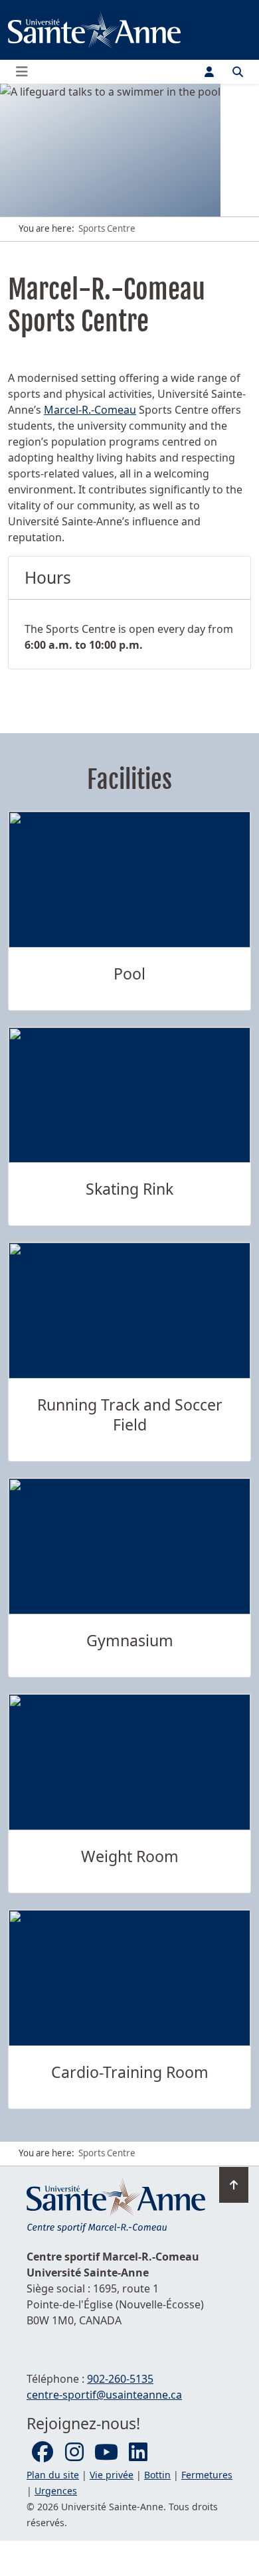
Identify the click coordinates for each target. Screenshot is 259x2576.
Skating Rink (129, 1189)
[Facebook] (43, 2452)
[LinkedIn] (138, 2452)
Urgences (56, 2491)
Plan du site (53, 2475)
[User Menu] (209, 72)
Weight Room (130, 1856)
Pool (129, 974)
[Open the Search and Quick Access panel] (238, 72)
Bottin (157, 2475)
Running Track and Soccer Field (130, 1415)
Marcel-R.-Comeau (90, 410)
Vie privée (112, 2475)
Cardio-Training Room (130, 2072)
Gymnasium (130, 1640)
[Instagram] (74, 2452)
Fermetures (207, 2475)
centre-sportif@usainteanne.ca (104, 2395)
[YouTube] (106, 2452)
